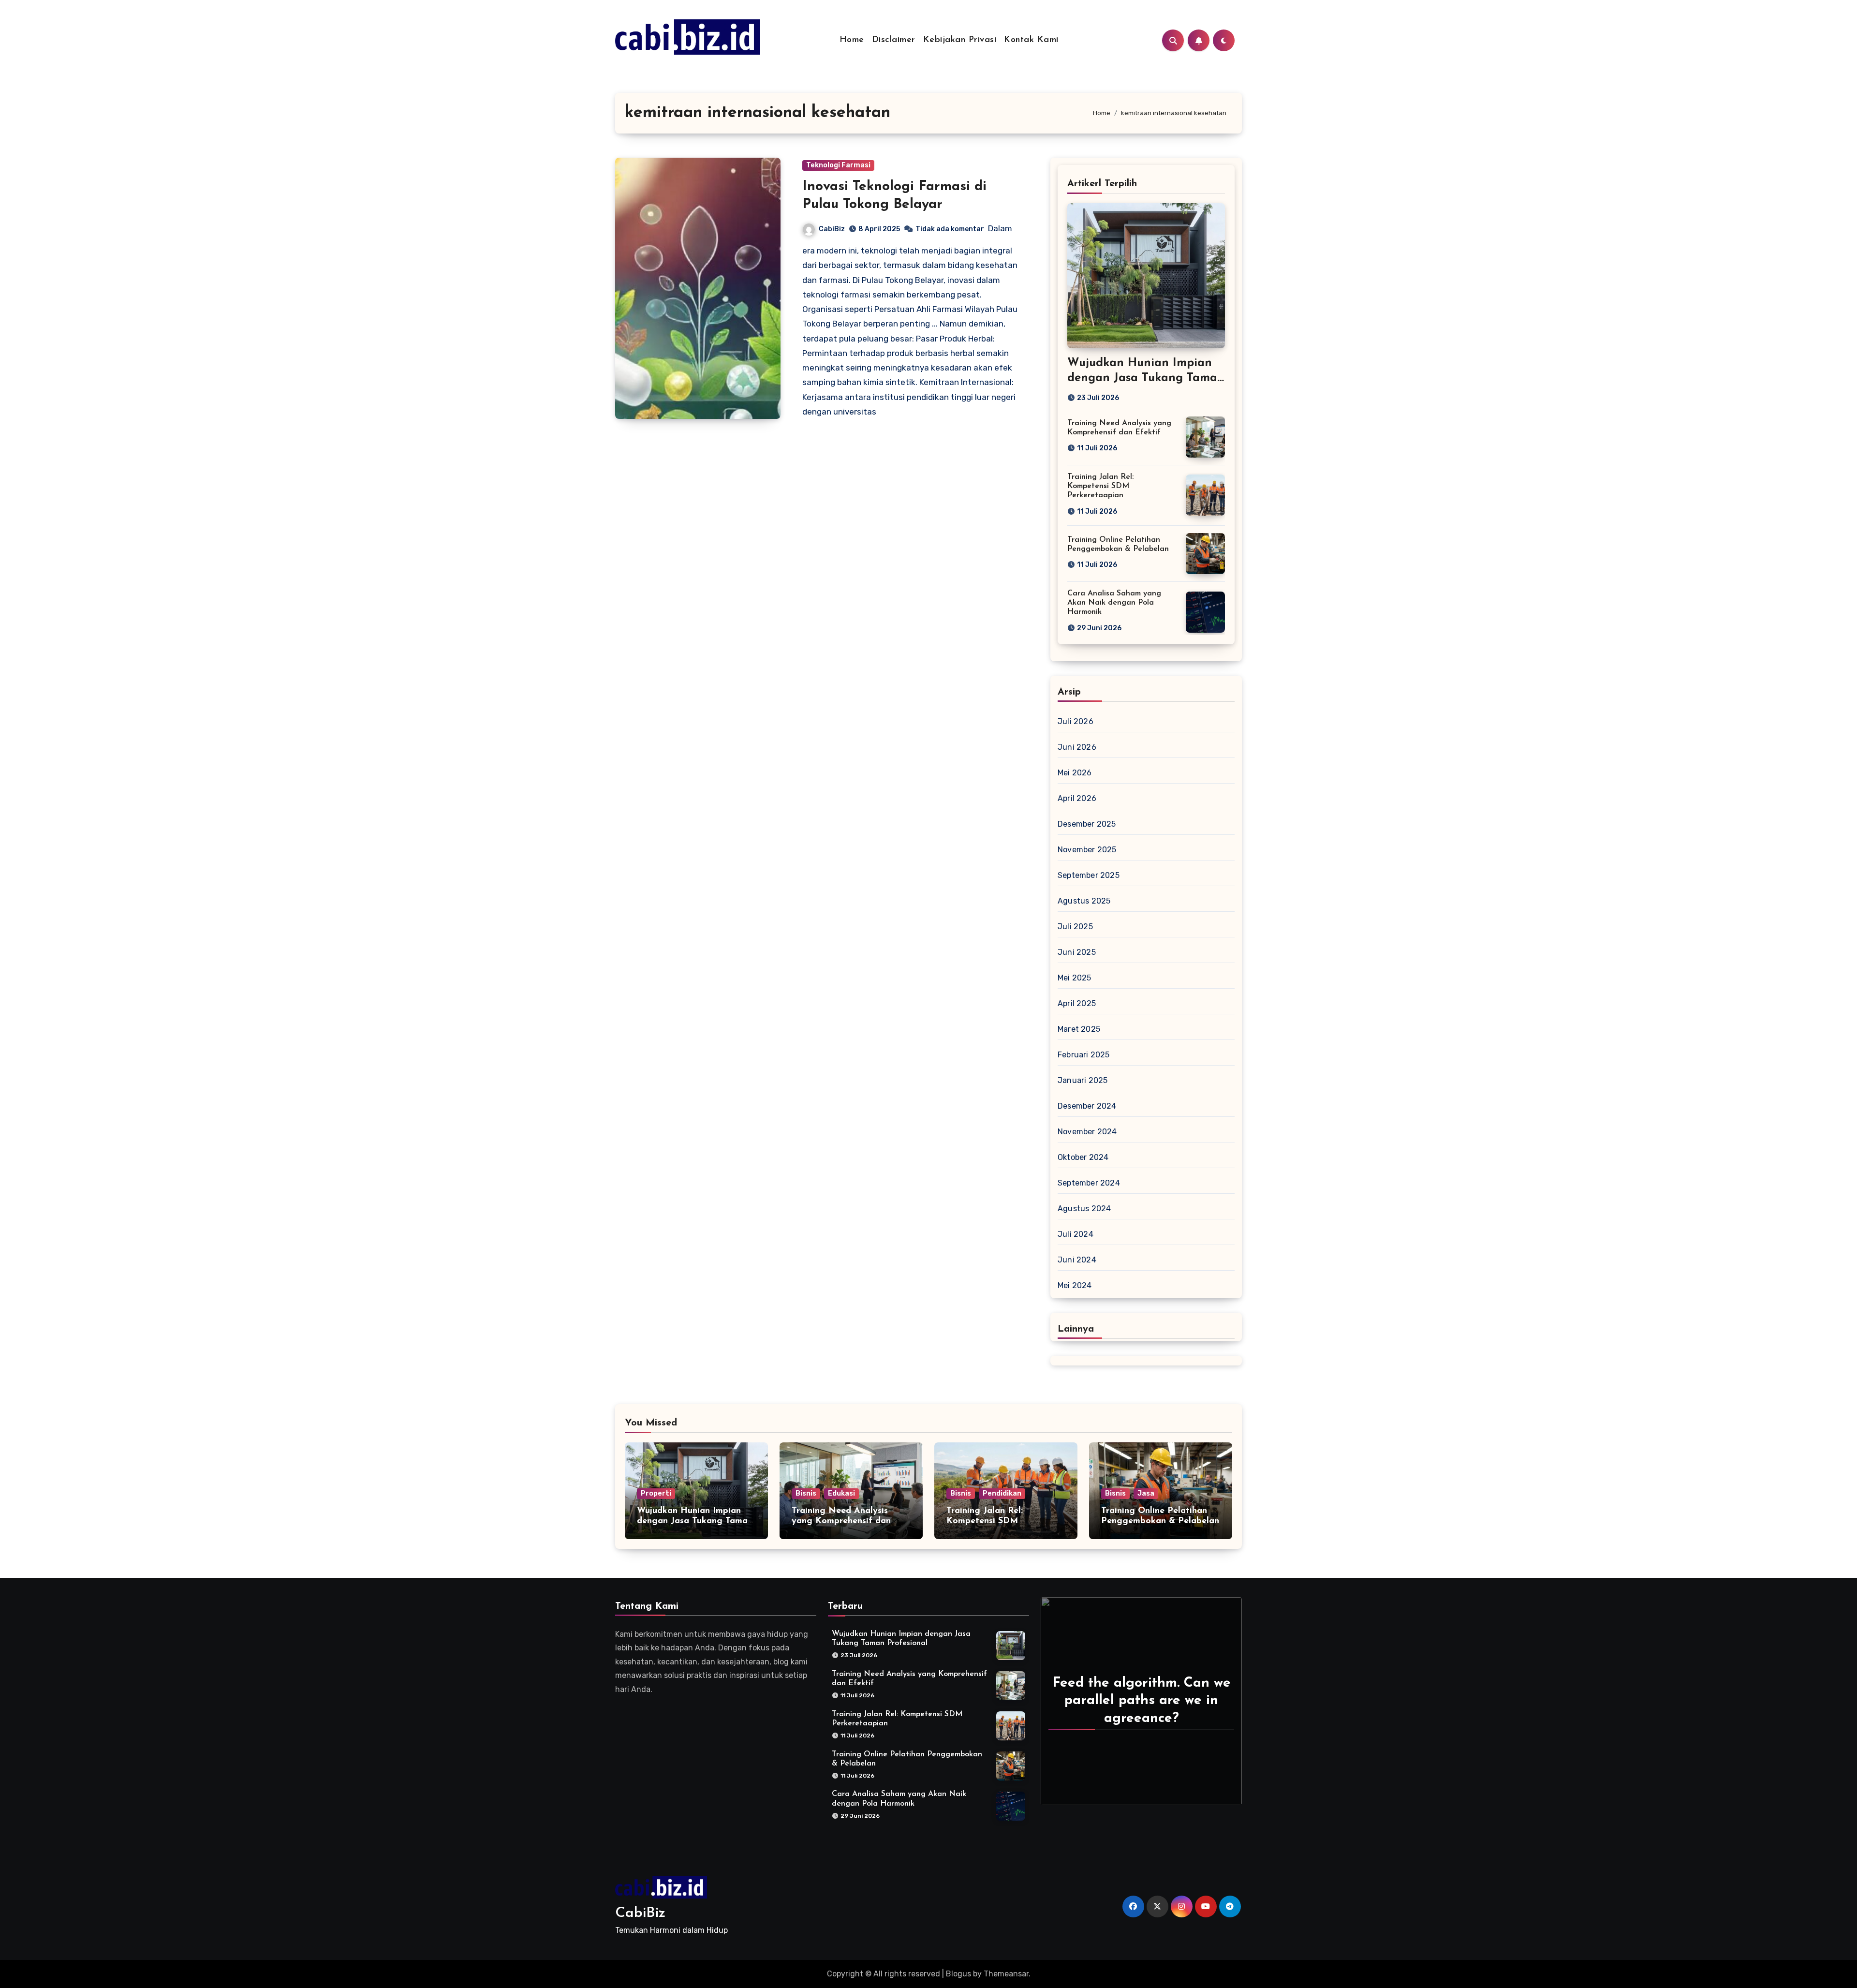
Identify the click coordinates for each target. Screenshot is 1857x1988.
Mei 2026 (1075, 773)
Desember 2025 (1087, 824)
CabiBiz (832, 229)
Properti (656, 1493)
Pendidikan (1002, 1493)
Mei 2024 (1075, 1285)
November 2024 (1087, 1132)
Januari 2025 (1083, 1080)
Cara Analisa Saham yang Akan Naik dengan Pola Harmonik (1114, 603)
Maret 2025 (1079, 1029)
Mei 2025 (1075, 978)
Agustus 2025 (1084, 901)
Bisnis (806, 1493)
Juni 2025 (1077, 952)
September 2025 (1089, 875)
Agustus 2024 (1084, 1209)
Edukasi (841, 1493)
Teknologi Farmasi (838, 165)
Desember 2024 (1087, 1106)
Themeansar (1006, 1974)
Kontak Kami (1031, 40)
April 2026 (1077, 798)
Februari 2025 (1084, 1055)
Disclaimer (894, 40)
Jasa (1146, 1493)
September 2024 (1089, 1183)
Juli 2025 (1075, 927)
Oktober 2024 (1083, 1157)
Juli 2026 (1076, 721)
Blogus (958, 1974)
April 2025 (1077, 1003)
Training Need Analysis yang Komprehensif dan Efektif (841, 1521)
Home (852, 40)
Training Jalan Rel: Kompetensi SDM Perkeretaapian (1100, 486)
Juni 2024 (1077, 1260)
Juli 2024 (1076, 1234)
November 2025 (1087, 850)
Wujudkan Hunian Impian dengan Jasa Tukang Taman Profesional (1146, 378)
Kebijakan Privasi (960, 40)
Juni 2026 (1077, 747)
